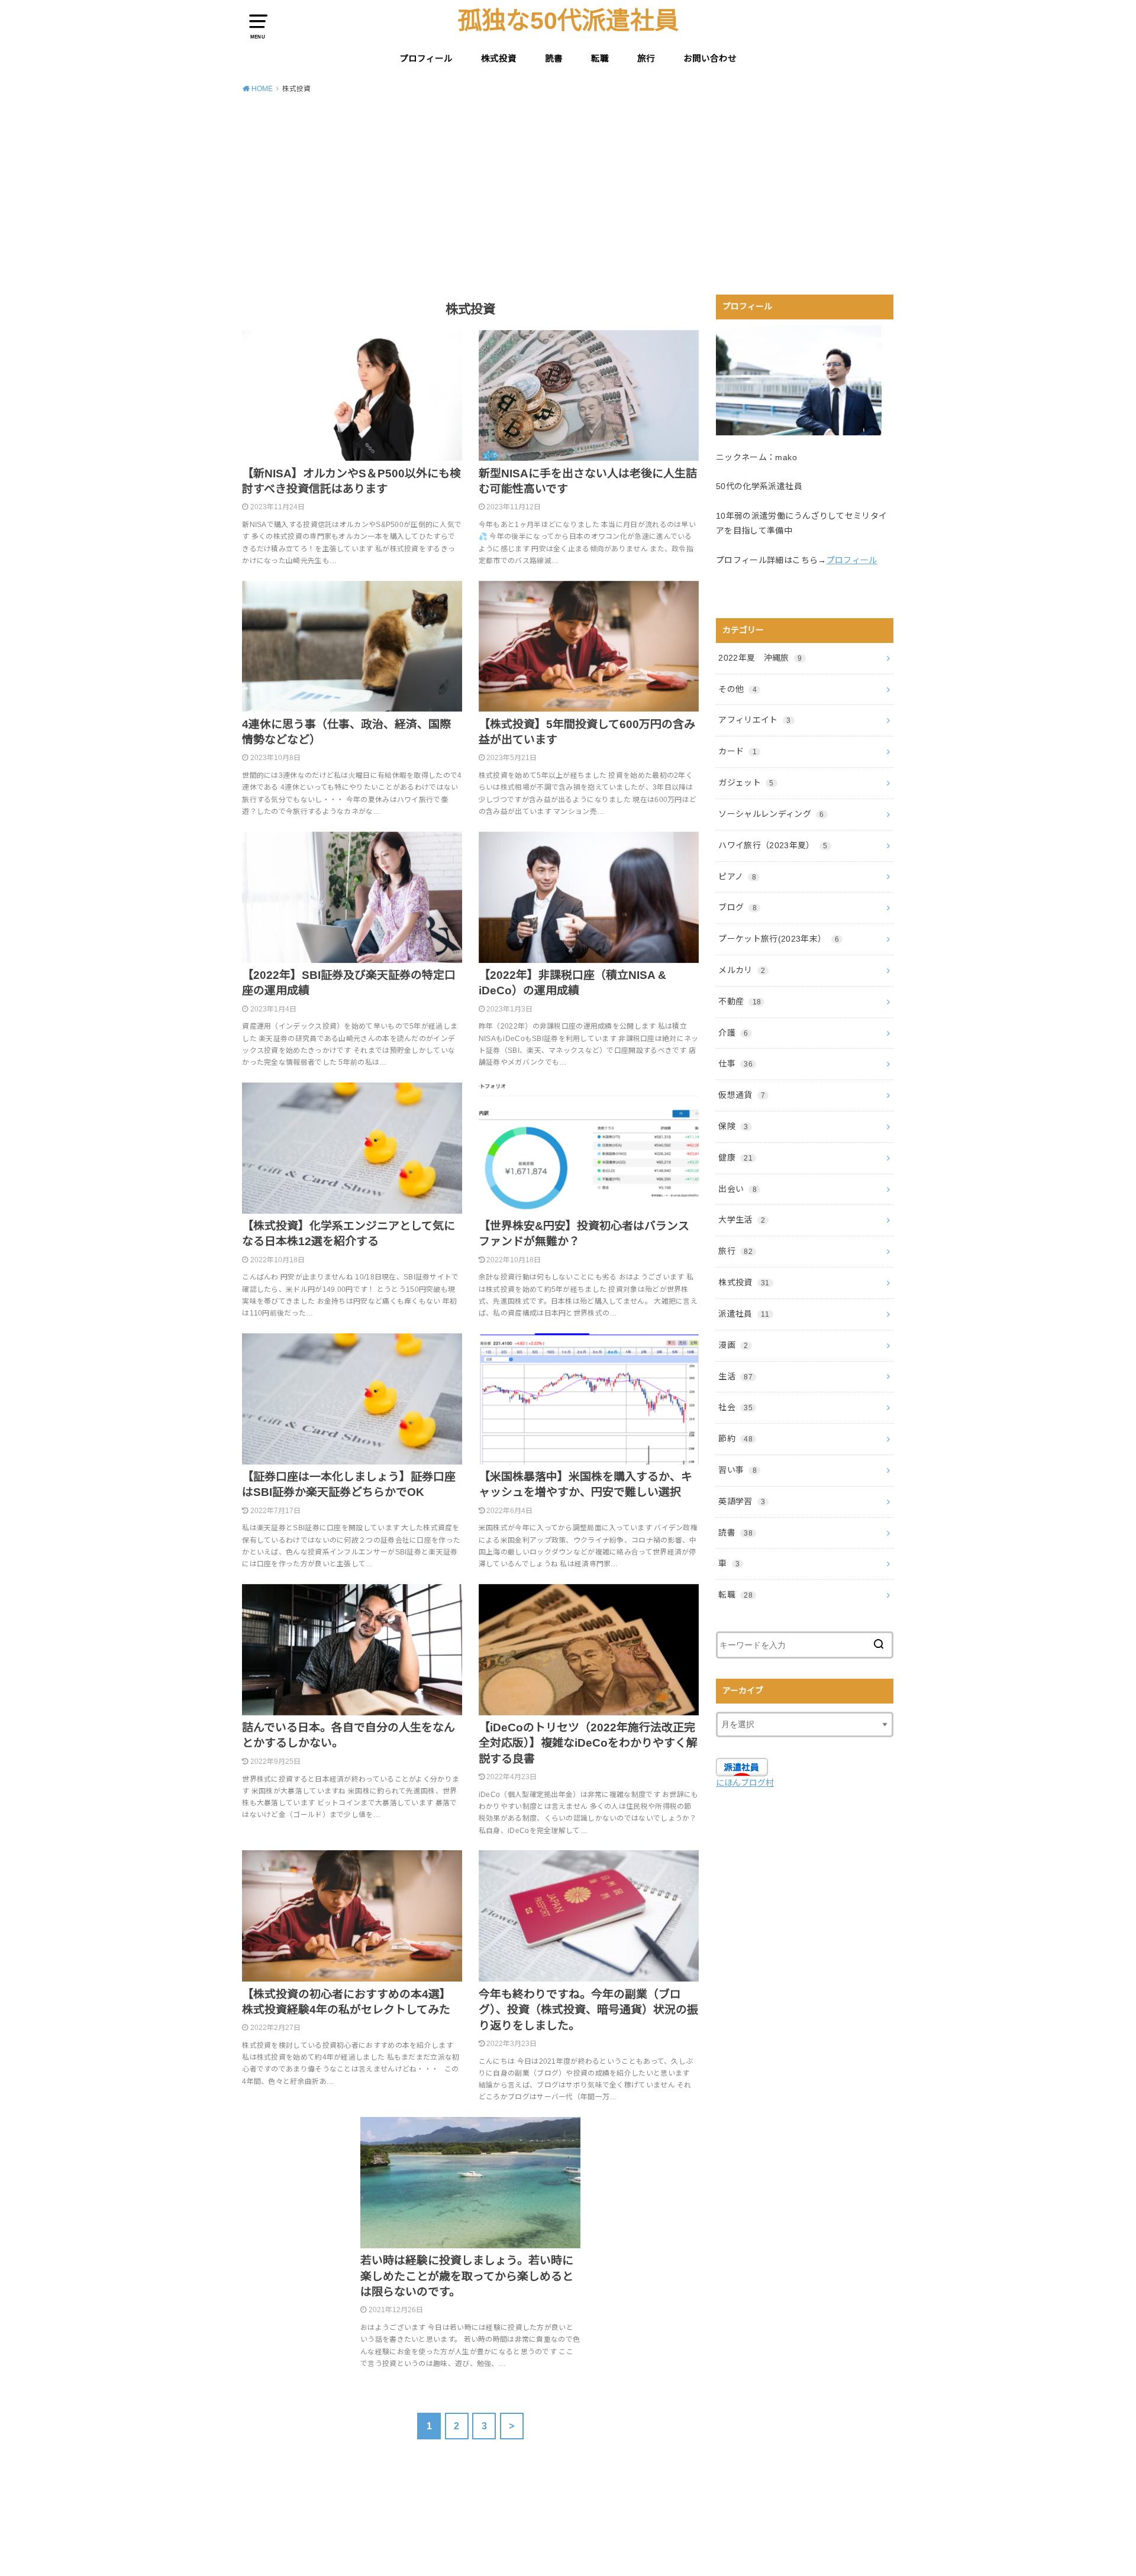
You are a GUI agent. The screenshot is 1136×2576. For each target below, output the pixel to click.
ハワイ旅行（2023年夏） (773, 845)
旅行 (646, 59)
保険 (733, 1126)
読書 (554, 59)
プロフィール (426, 59)
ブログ (738, 907)
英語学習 (742, 1501)
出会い (738, 1189)
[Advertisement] (568, 192)
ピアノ (737, 877)
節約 (735, 1439)
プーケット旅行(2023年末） (779, 939)
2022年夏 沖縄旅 (760, 658)
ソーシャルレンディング (771, 814)
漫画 (733, 1345)
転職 (600, 59)
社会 (735, 1407)
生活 (735, 1376)
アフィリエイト (754, 720)
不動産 (740, 1001)
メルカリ (742, 970)
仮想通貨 (742, 1095)
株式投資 (499, 59)
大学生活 (742, 1220)
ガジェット (746, 783)
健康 (735, 1158)
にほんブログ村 (745, 1783)
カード (738, 751)
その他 (738, 689)
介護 (733, 1033)
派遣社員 (744, 1314)
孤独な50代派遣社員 (568, 21)
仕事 (735, 1064)
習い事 (738, 1470)
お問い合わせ (710, 59)
